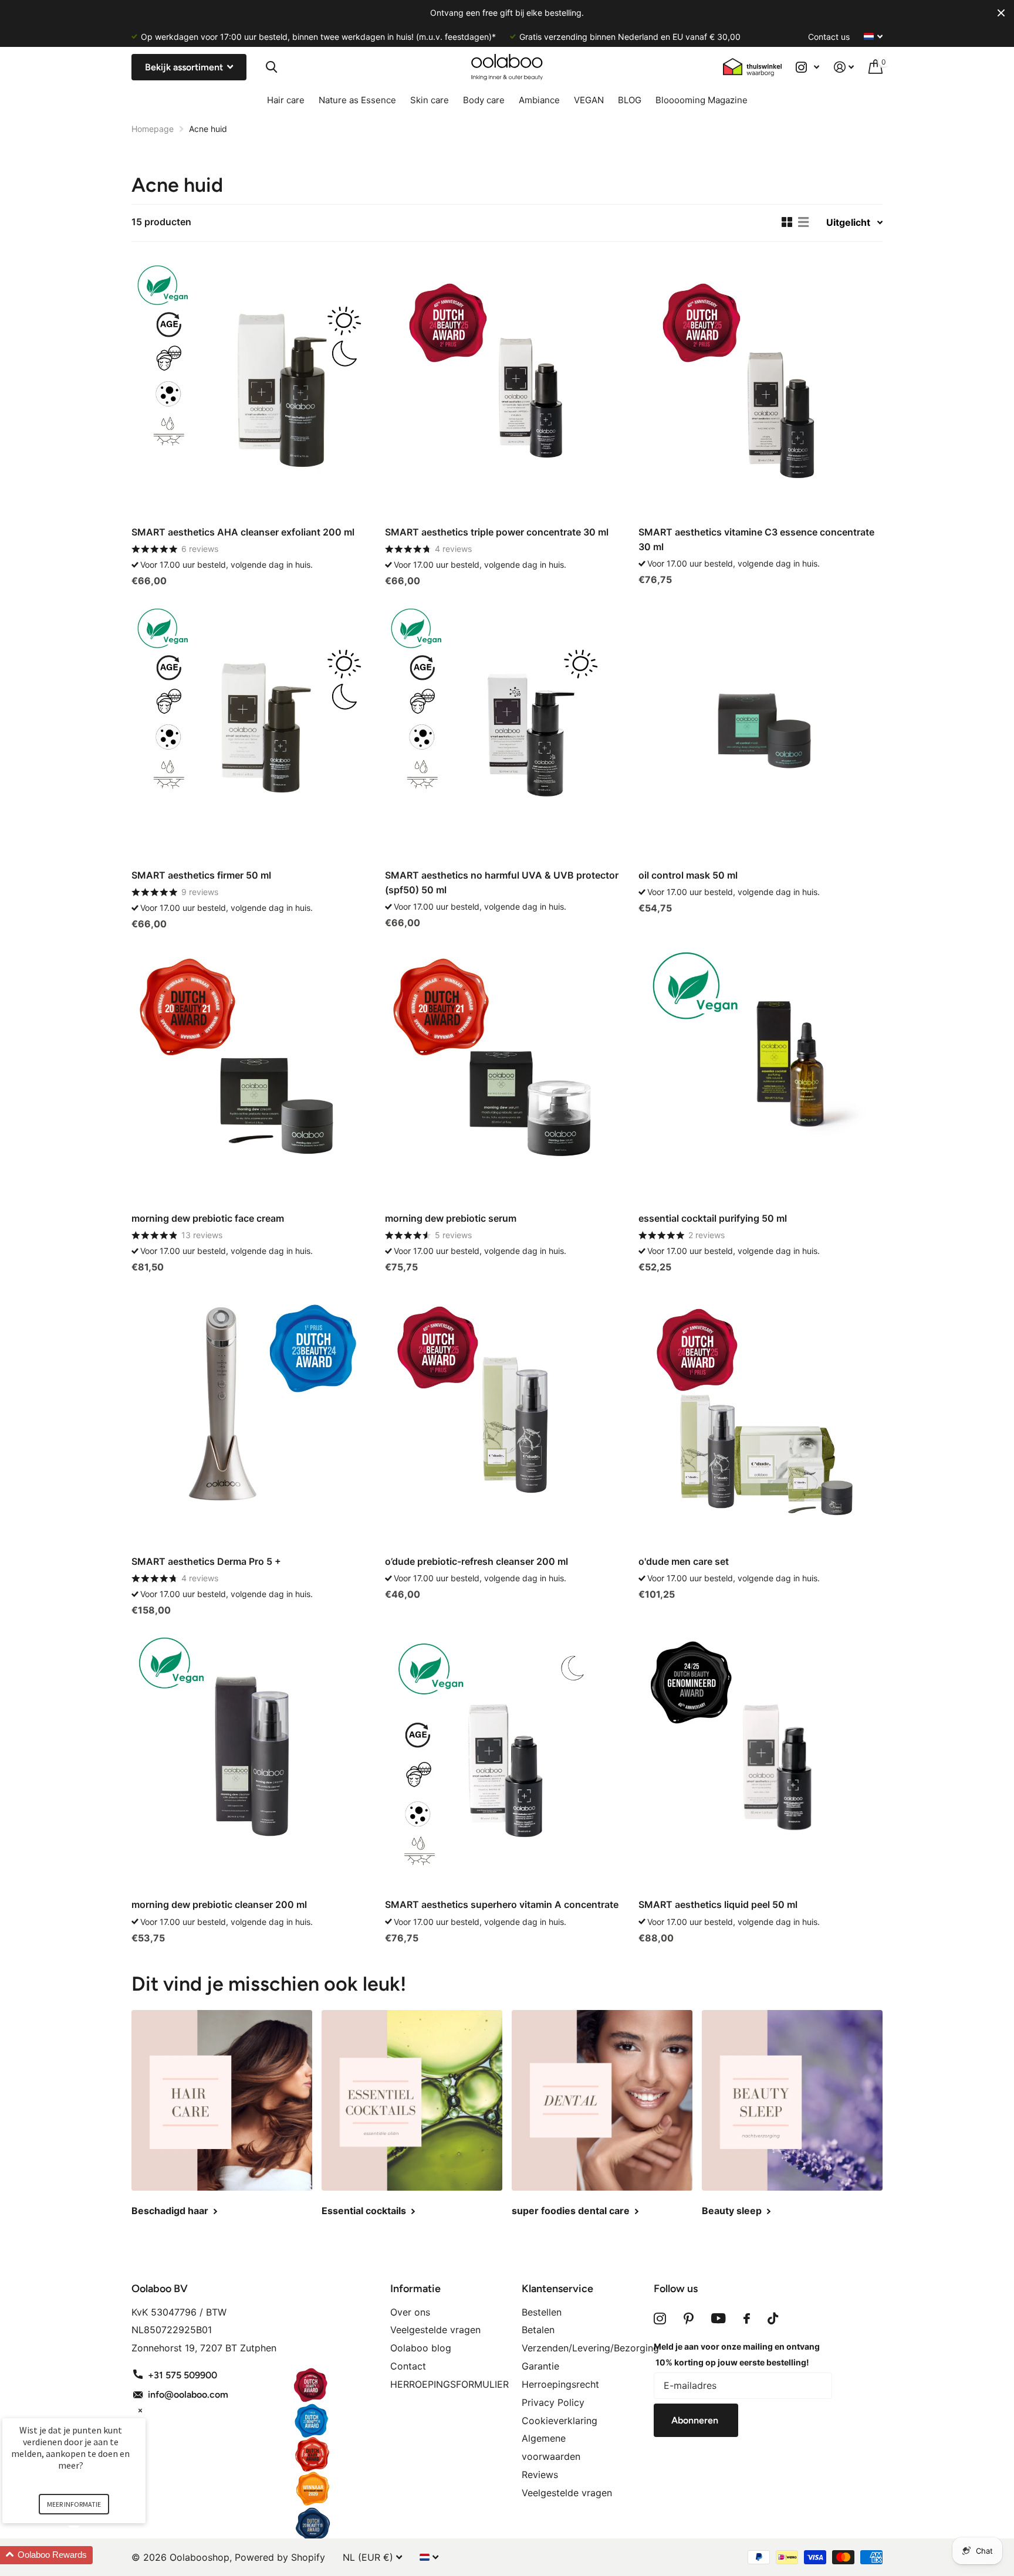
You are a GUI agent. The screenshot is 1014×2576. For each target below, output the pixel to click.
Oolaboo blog (421, 2348)
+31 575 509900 (182, 2375)
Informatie (415, 2289)
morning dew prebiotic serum (451, 1218)
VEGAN (589, 100)
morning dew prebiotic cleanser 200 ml (219, 1904)
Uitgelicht (848, 222)
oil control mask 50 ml (688, 875)
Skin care (430, 100)
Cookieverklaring (560, 2421)
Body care (484, 100)
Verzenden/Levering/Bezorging (590, 2348)
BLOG (630, 100)
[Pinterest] (689, 2319)
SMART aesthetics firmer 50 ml (201, 875)
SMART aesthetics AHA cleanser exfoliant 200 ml (243, 532)
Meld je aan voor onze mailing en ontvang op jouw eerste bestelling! (737, 2354)
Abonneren (696, 2420)
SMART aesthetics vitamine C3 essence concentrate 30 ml (756, 539)
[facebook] (747, 2319)
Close (1001, 13)
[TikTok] (773, 2319)
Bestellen (542, 2312)
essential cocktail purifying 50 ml (713, 1218)
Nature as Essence (357, 100)
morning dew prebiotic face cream (208, 1218)
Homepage (153, 129)
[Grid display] (787, 222)
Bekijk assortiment (185, 67)
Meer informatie (74, 2504)
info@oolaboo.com (188, 2394)
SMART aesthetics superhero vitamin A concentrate (502, 1904)
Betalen (538, 2330)
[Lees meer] (808, 67)
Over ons (410, 2312)
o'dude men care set (684, 1561)
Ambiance (539, 100)
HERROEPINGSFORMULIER (449, 2384)
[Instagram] (660, 2319)
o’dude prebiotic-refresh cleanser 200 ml (476, 1561)
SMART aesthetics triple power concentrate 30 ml (497, 532)
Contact (408, 2366)
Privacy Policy (553, 2402)
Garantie (540, 2366)
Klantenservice (557, 2289)
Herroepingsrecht (560, 2384)
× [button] (140, 2410)
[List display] (803, 222)
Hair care (286, 100)
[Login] (844, 67)
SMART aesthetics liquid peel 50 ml (718, 1904)
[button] (88, 2555)
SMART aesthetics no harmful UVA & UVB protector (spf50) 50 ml (502, 882)
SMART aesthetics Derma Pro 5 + (206, 1561)
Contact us (829, 37)
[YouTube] (719, 2319)
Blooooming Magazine (702, 100)
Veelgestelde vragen (435, 2330)
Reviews (540, 2475)
